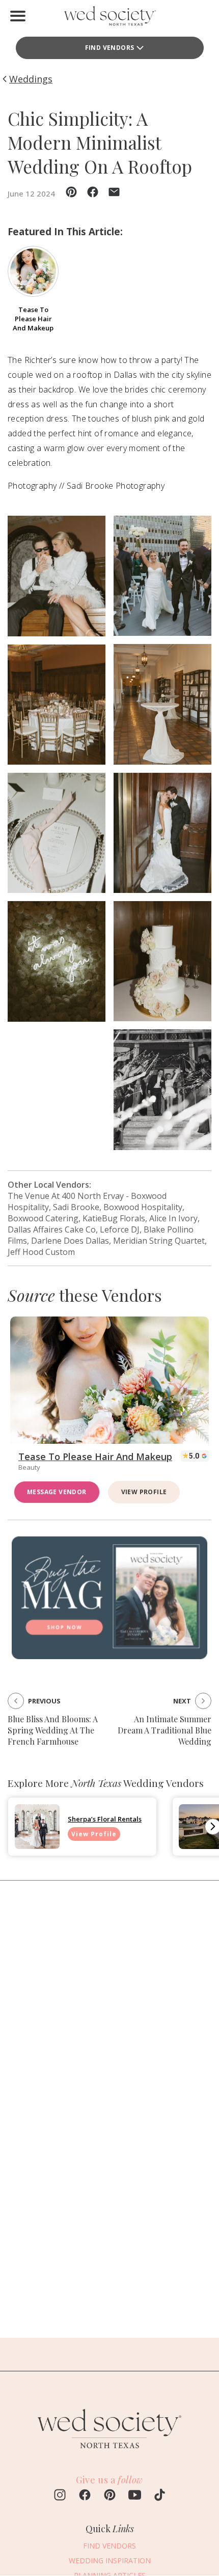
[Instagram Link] (60, 2496)
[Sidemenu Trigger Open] (18, 16)
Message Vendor (57, 1492)
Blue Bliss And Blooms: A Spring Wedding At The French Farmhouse (53, 1730)
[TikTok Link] (160, 2496)
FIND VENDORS (110, 48)
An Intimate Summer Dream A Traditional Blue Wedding (165, 1730)
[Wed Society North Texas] (109, 18)
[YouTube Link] (135, 2496)
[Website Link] (109, 2453)
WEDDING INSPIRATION (110, 2560)
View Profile (144, 1492)
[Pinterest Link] (110, 2496)
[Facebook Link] (85, 2496)
